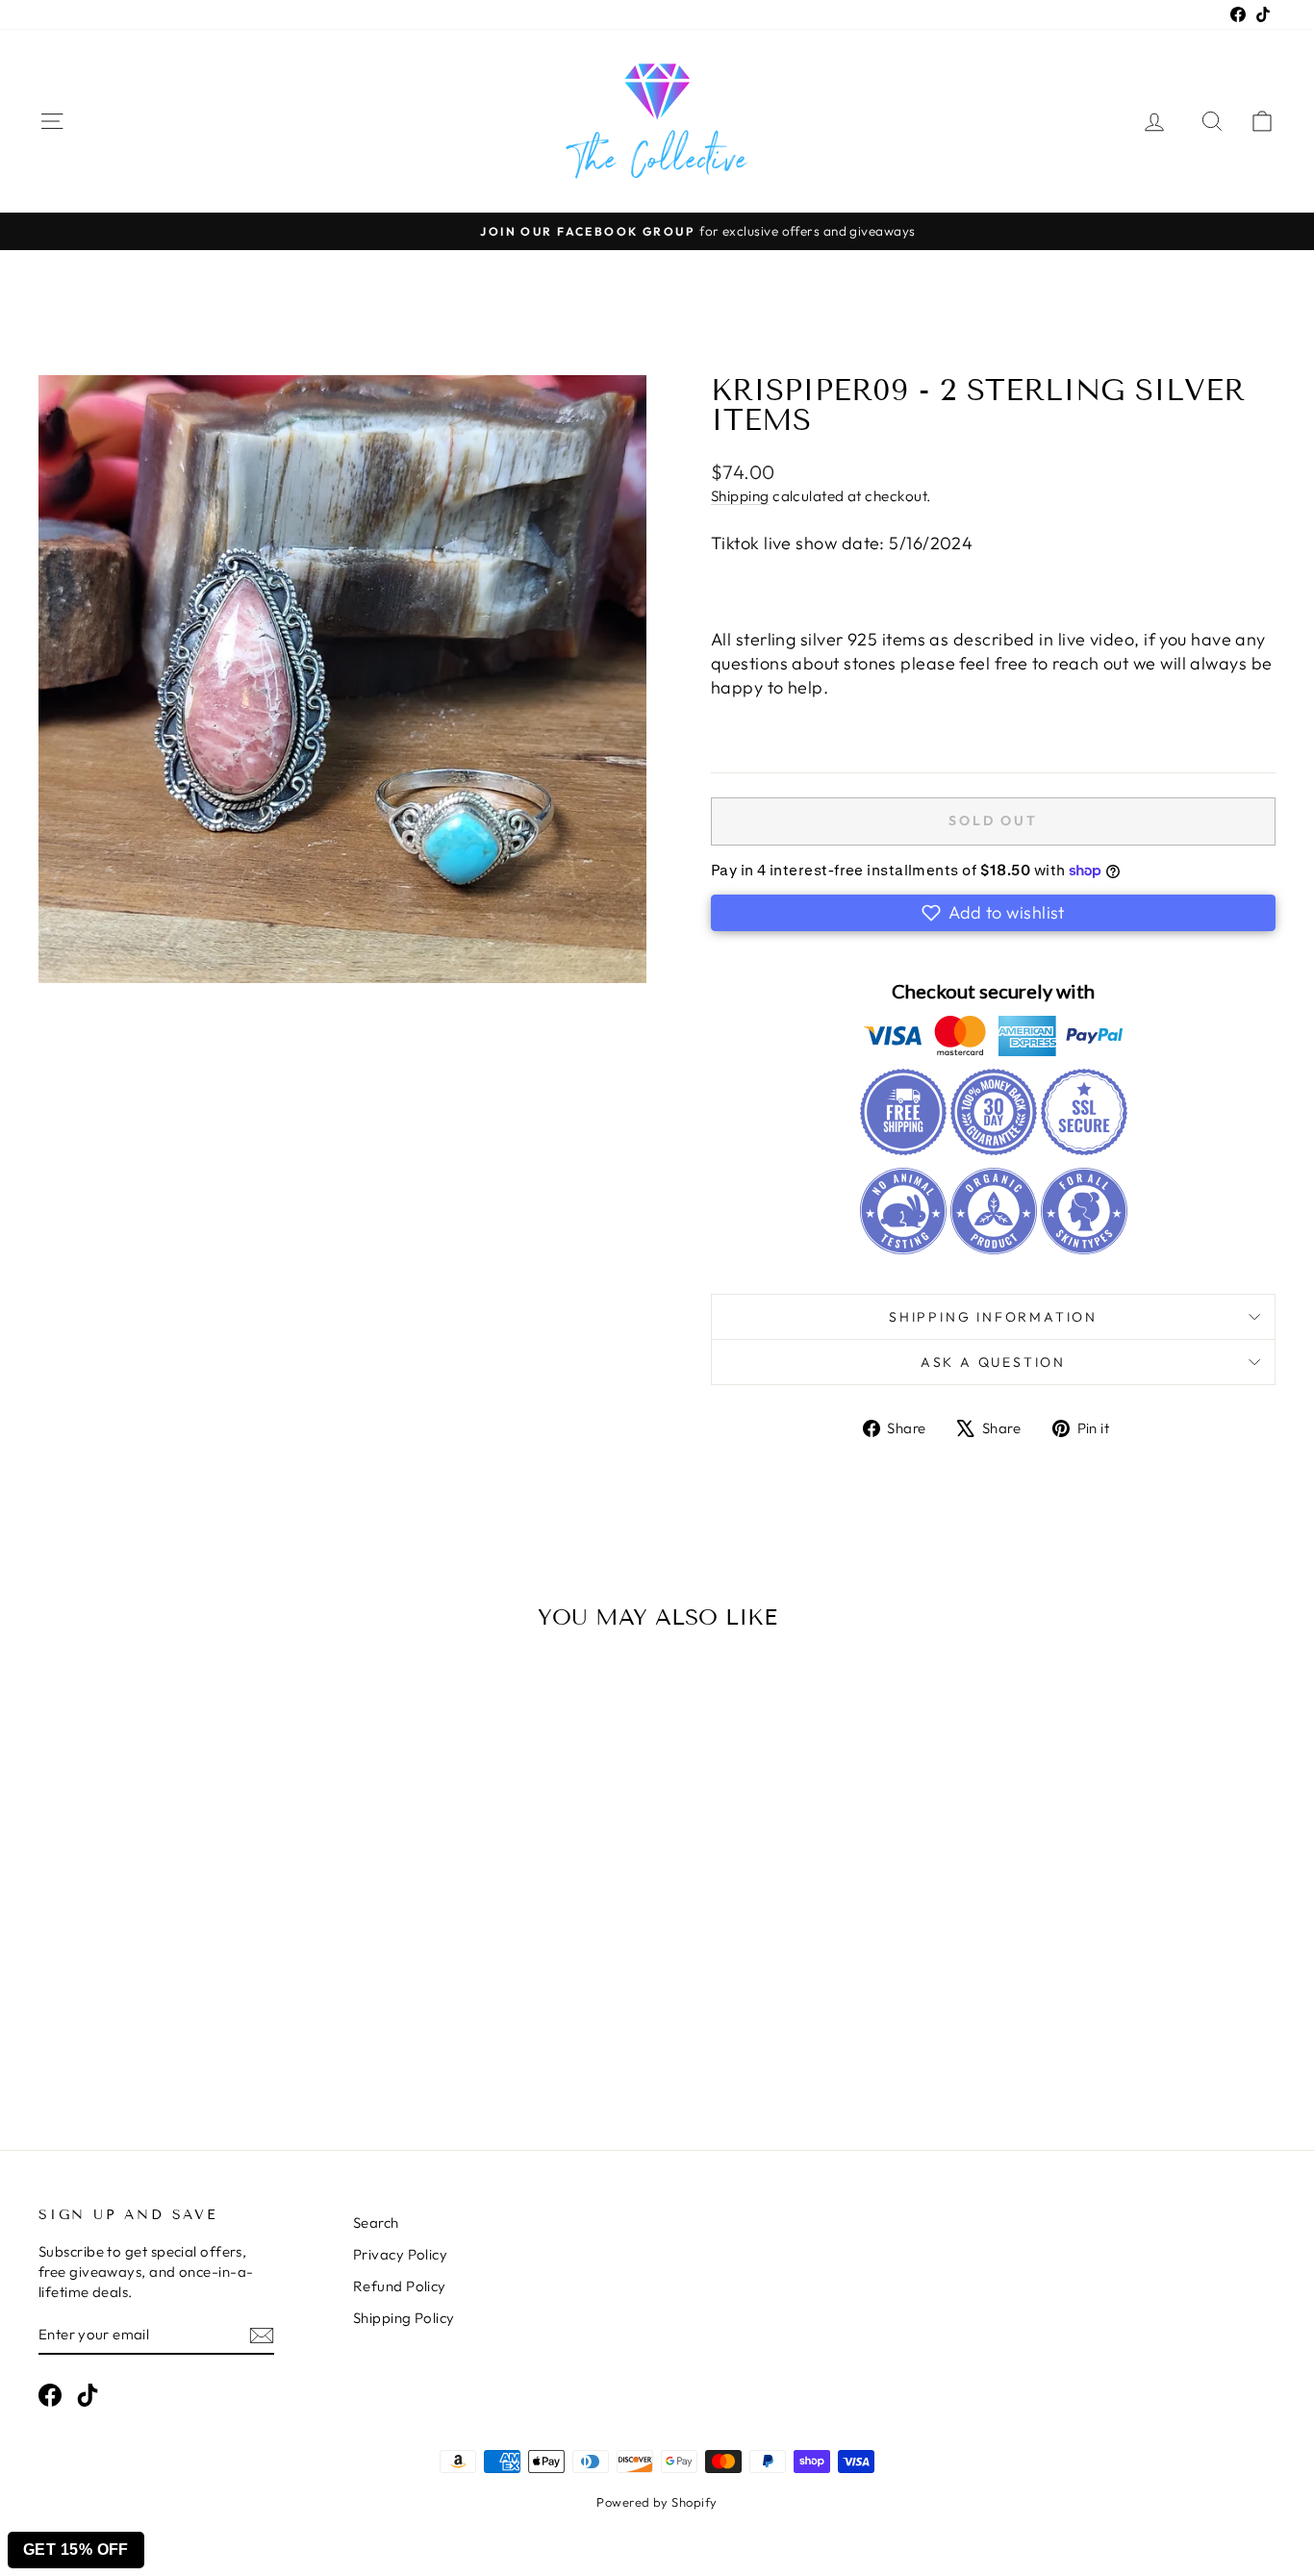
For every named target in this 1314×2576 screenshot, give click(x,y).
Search (376, 2222)
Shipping (740, 496)
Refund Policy (400, 2286)
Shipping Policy (404, 2318)
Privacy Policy (400, 2254)
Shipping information (993, 1317)
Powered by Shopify (657, 2502)
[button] (993, 913)
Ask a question (993, 1362)
